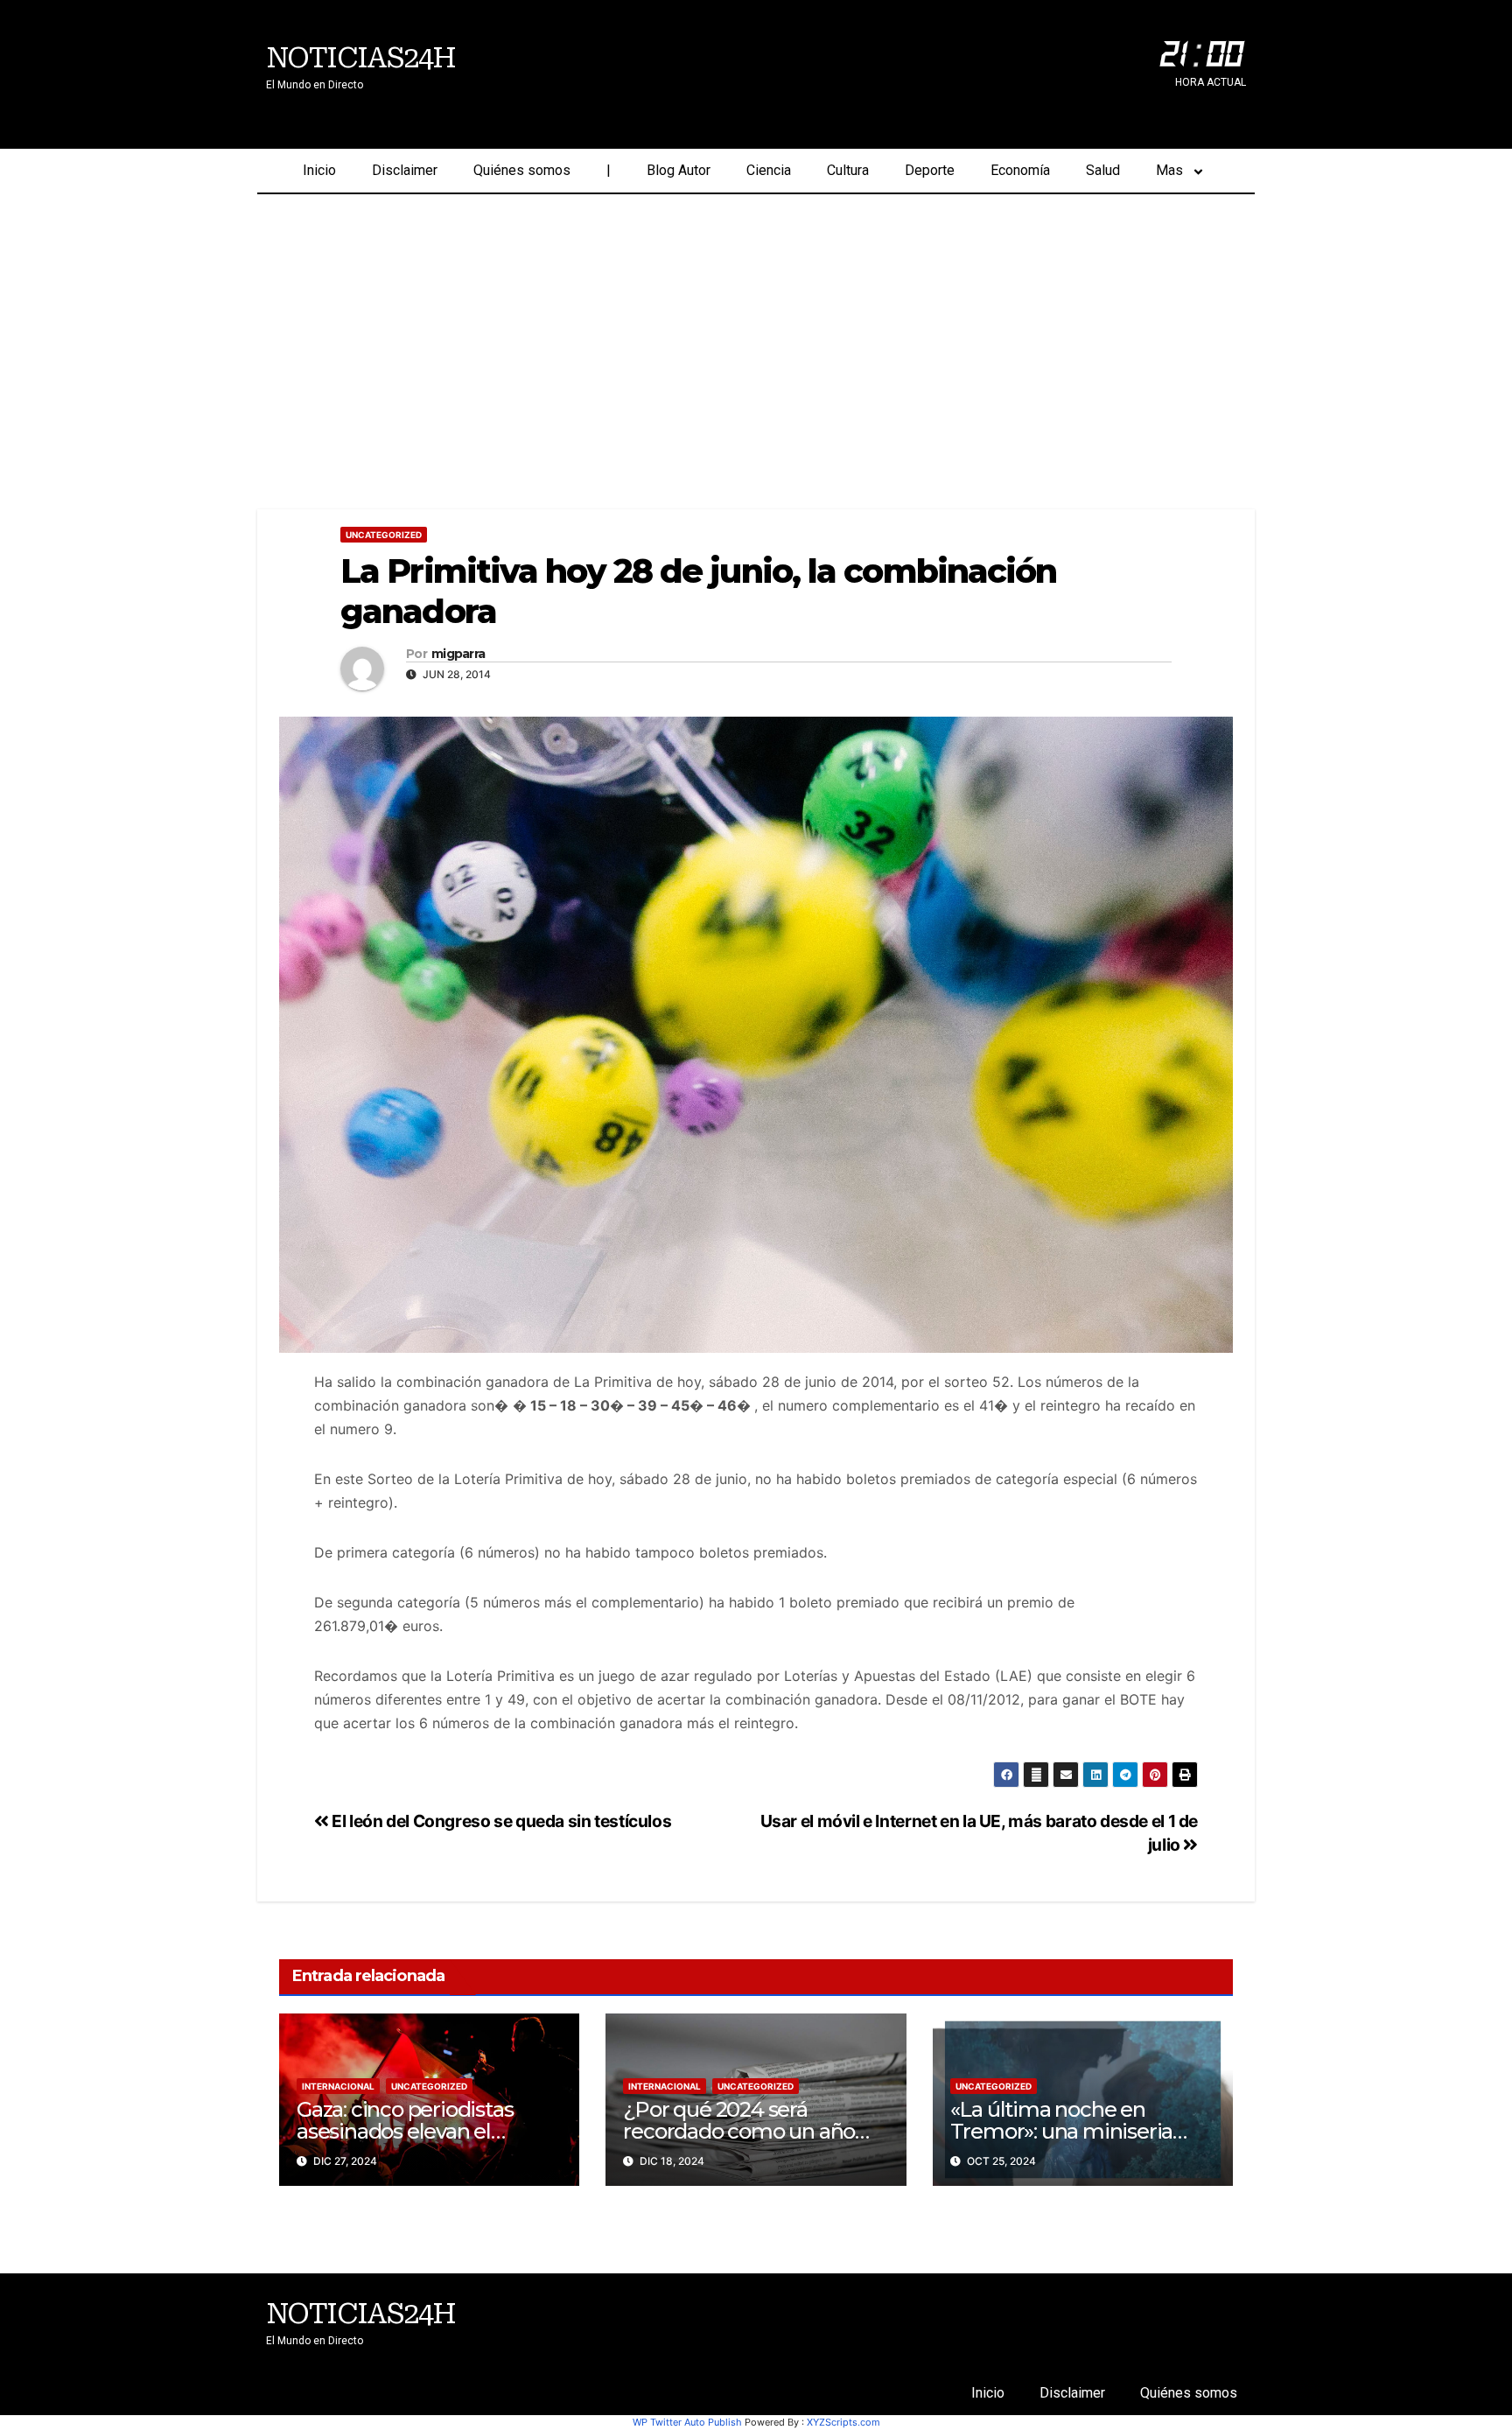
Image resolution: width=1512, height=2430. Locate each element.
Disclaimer (405, 170)
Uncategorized (384, 535)
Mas (1169, 170)
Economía (1020, 170)
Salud (1103, 170)
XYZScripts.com (843, 2422)
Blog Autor (679, 170)
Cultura (848, 170)
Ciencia (769, 170)
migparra (458, 654)
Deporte (930, 170)
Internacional (338, 2086)
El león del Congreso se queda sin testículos (500, 1821)
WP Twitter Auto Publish (687, 2422)
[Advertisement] (756, 326)
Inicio (319, 170)
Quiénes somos (522, 170)
